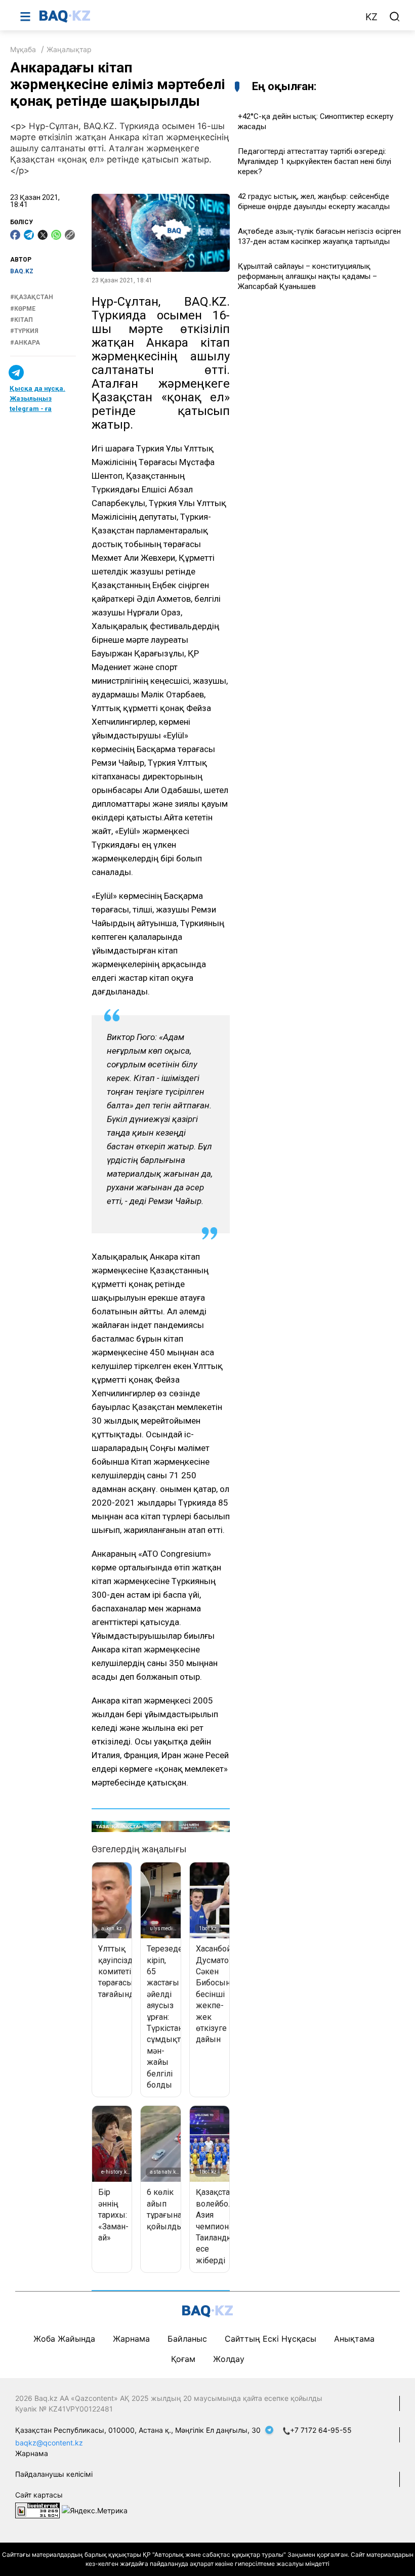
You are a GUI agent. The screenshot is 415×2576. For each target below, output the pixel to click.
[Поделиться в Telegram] (29, 235)
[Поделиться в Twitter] (43, 235)
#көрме (23, 309)
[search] (395, 17)
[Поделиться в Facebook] (15, 235)
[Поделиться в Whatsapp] (56, 235)
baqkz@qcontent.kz (49, 2443)
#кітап (22, 320)
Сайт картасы (39, 2495)
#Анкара (25, 343)
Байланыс (187, 2339)
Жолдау (229, 2359)
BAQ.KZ (22, 271)
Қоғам (183, 2359)
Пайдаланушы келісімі (54, 2474)
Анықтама (354, 2339)
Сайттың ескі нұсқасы (271, 2339)
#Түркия (24, 331)
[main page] (197, 16)
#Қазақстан (32, 297)
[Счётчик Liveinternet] (37, 2509)
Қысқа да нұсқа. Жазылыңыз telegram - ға (37, 399)
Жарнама (131, 2339)
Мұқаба (23, 49)
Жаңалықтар (69, 49)
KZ (371, 17)
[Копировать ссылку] (70, 235)
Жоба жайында (64, 2339)
